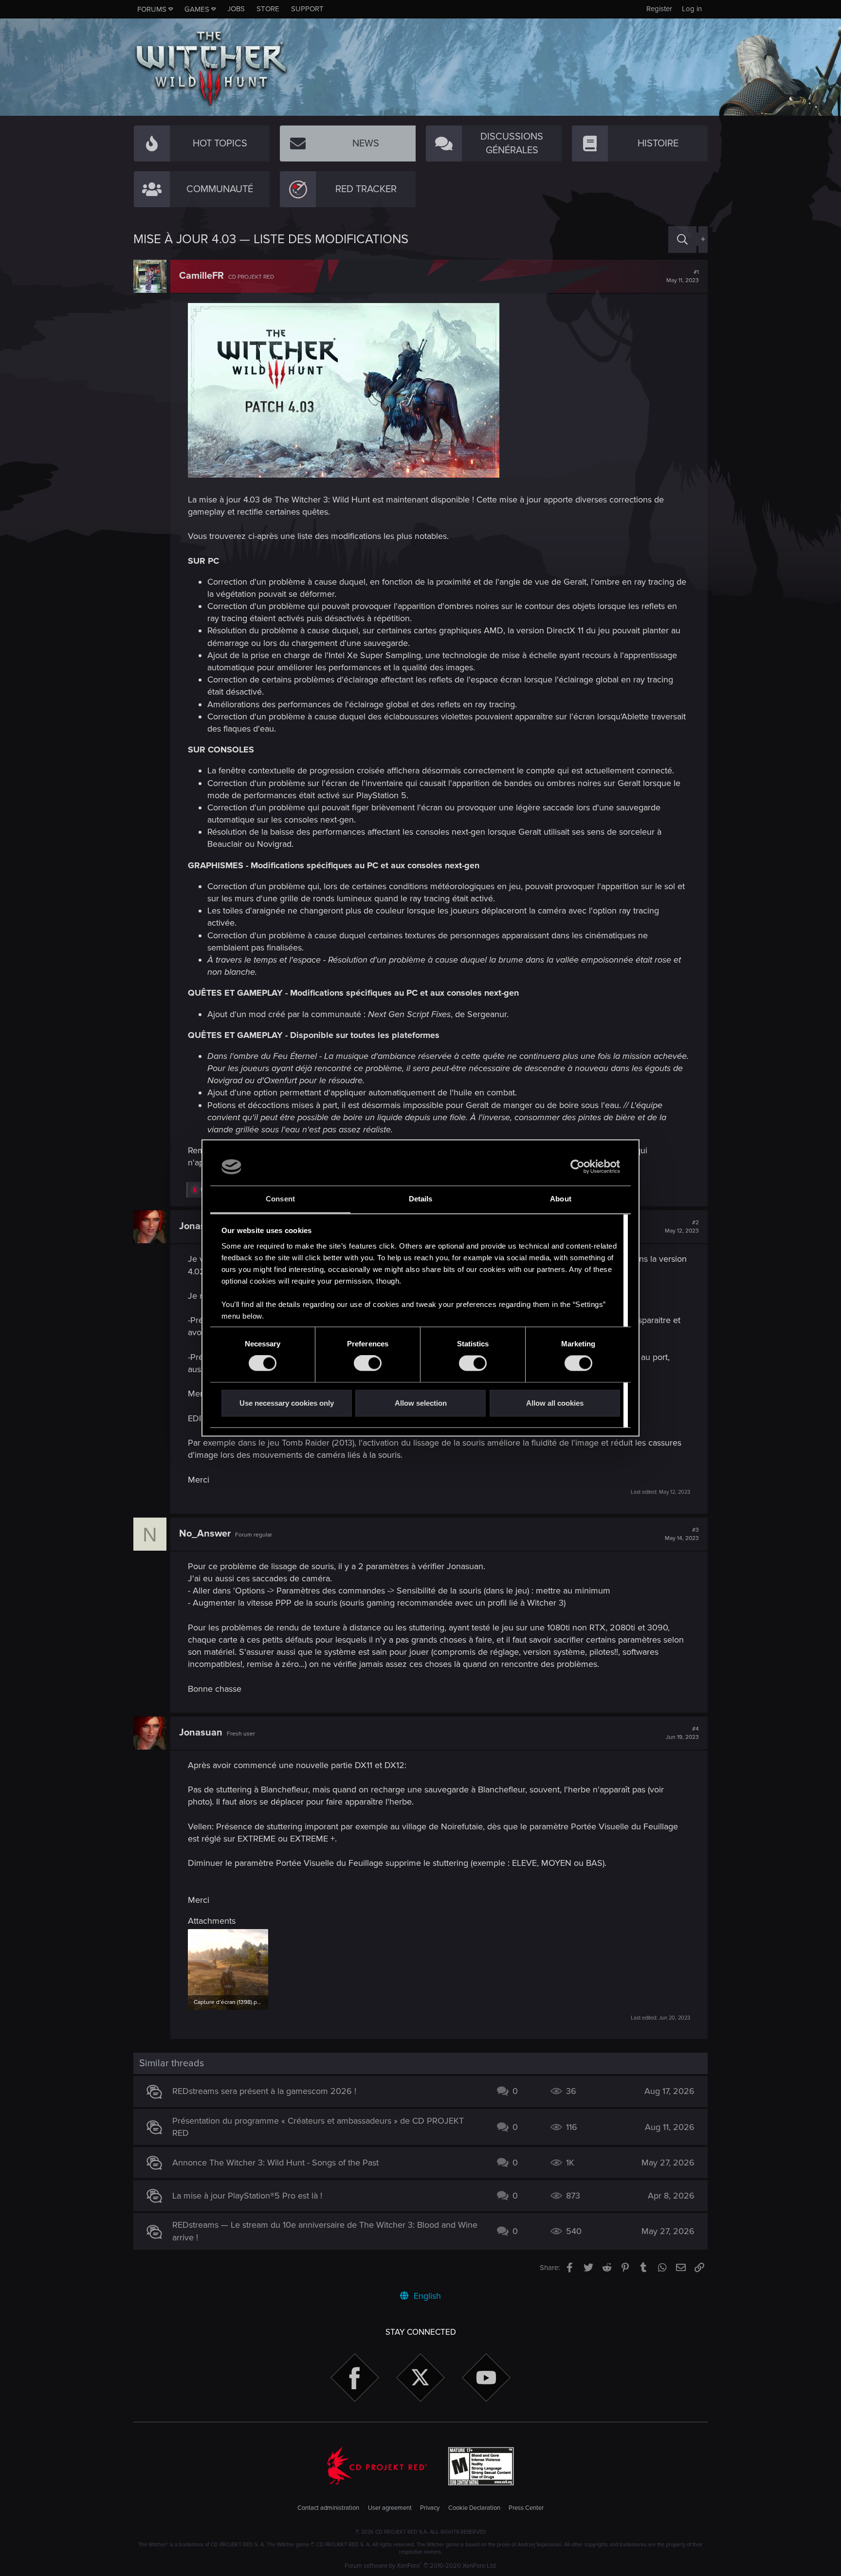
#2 (682, 1227)
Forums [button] (152, 9)
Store (268, 9)
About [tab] (561, 1199)
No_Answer (205, 1534)
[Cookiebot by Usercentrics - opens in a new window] (577, 1167)
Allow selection (421, 1403)
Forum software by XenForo (421, 2566)
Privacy (430, 2508)
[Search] (682, 240)
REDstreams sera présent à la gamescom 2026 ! (264, 2091)
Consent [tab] (280, 1199)
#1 (683, 276)
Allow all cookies (555, 1403)
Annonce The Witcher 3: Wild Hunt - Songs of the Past (275, 2163)
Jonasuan (201, 1226)
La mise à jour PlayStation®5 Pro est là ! (247, 2196)
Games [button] (197, 9)
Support (307, 9)
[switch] (368, 1363)
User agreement (390, 2508)
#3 (682, 1534)
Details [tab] (421, 1199)
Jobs (236, 9)
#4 (682, 1733)
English (426, 2296)
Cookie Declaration (474, 2508)
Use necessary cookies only (287, 1403)
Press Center (526, 2508)
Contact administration (328, 2508)
